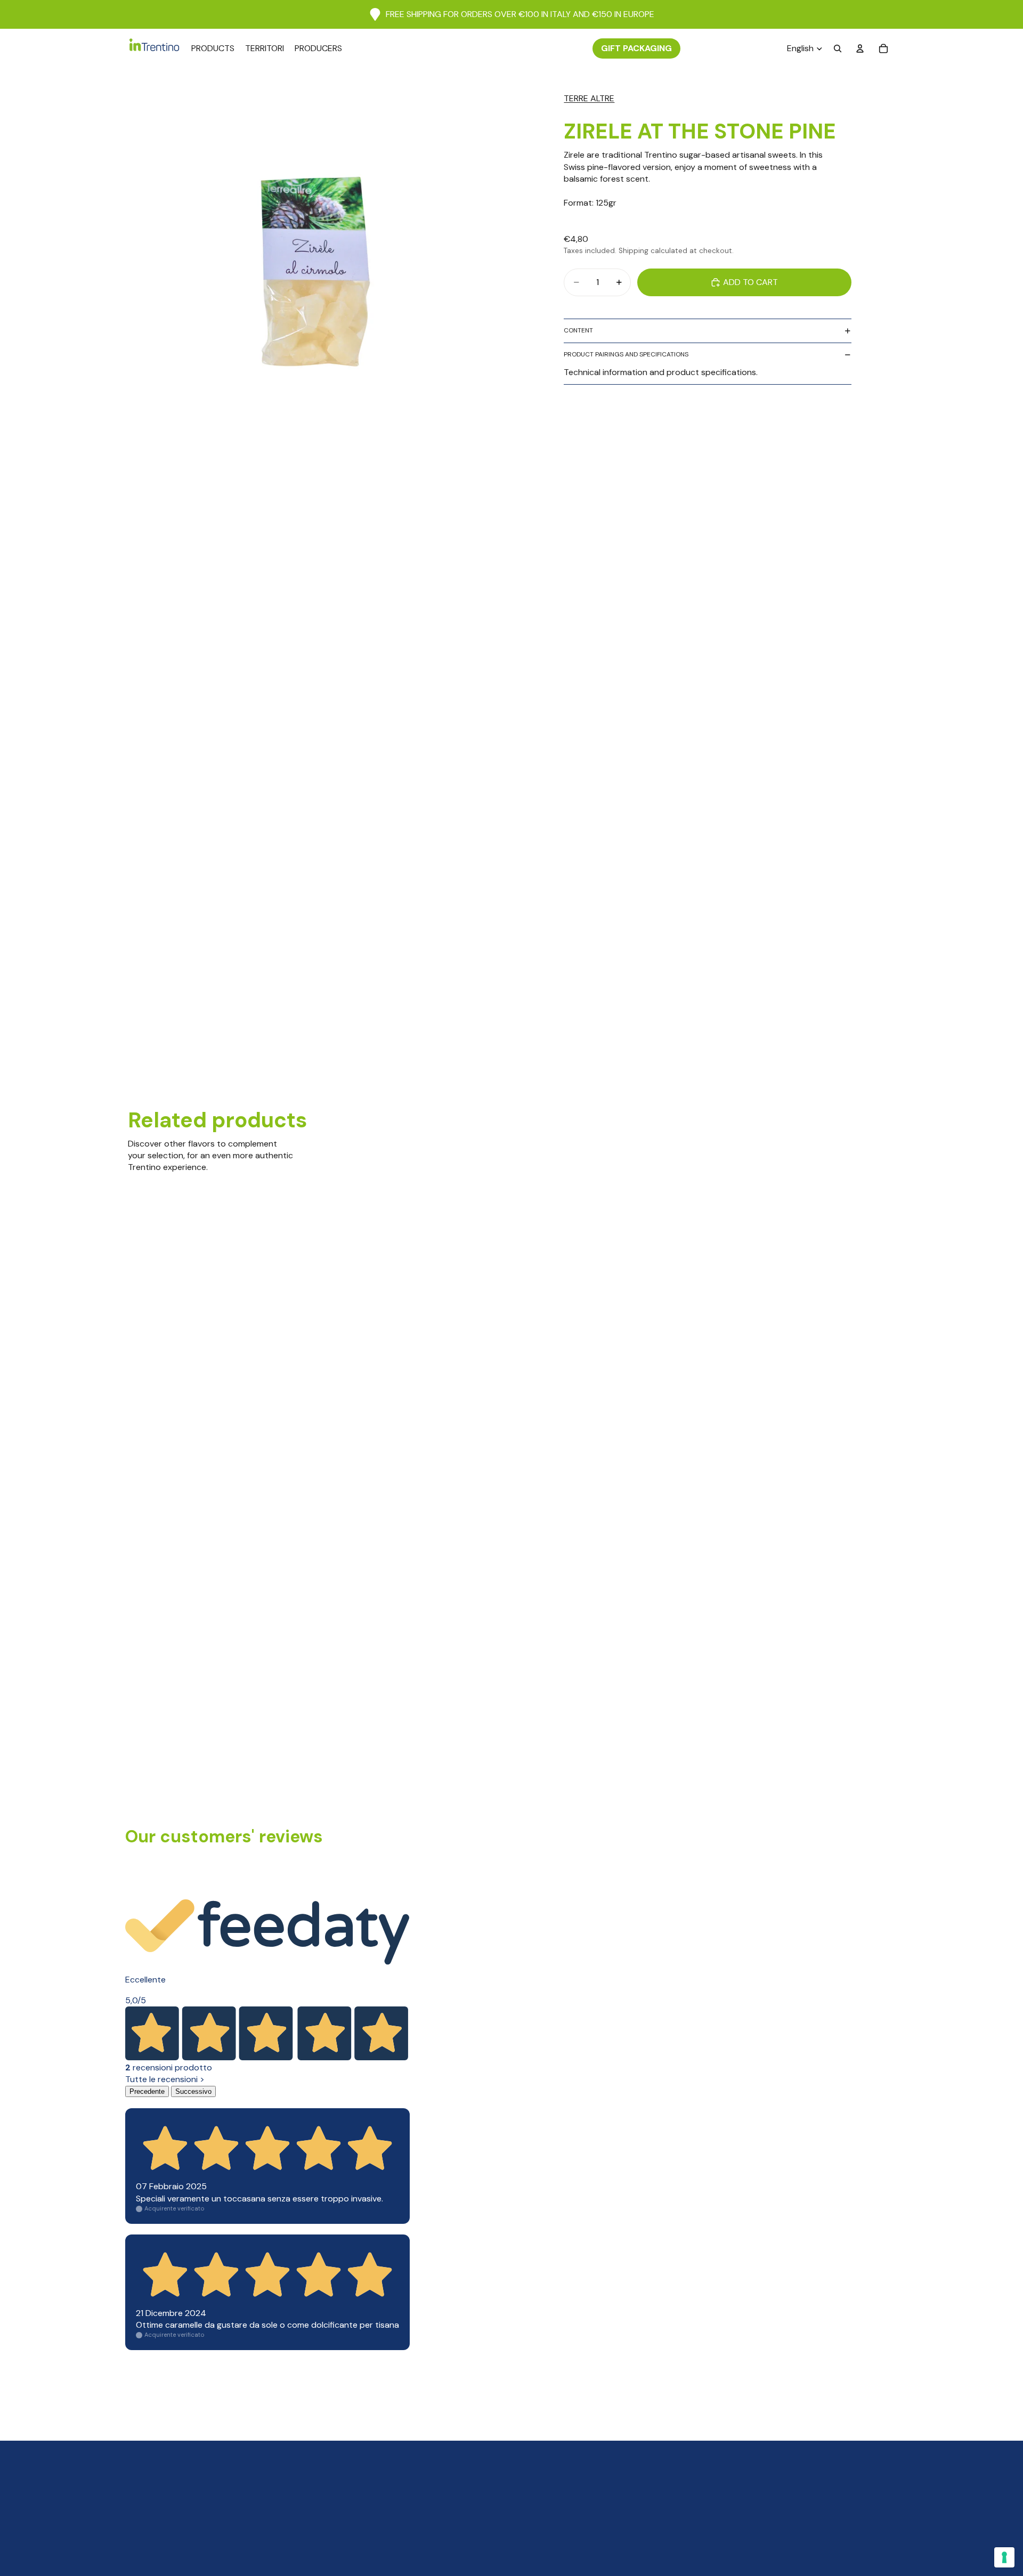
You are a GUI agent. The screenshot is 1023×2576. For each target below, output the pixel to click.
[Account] (860, 48)
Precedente (147, 2091)
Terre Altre (589, 98)
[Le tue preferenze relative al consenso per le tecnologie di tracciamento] (1004, 2557)
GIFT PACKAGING (636, 48)
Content (578, 331)
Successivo (193, 2091)
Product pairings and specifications (626, 355)
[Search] (838, 48)
